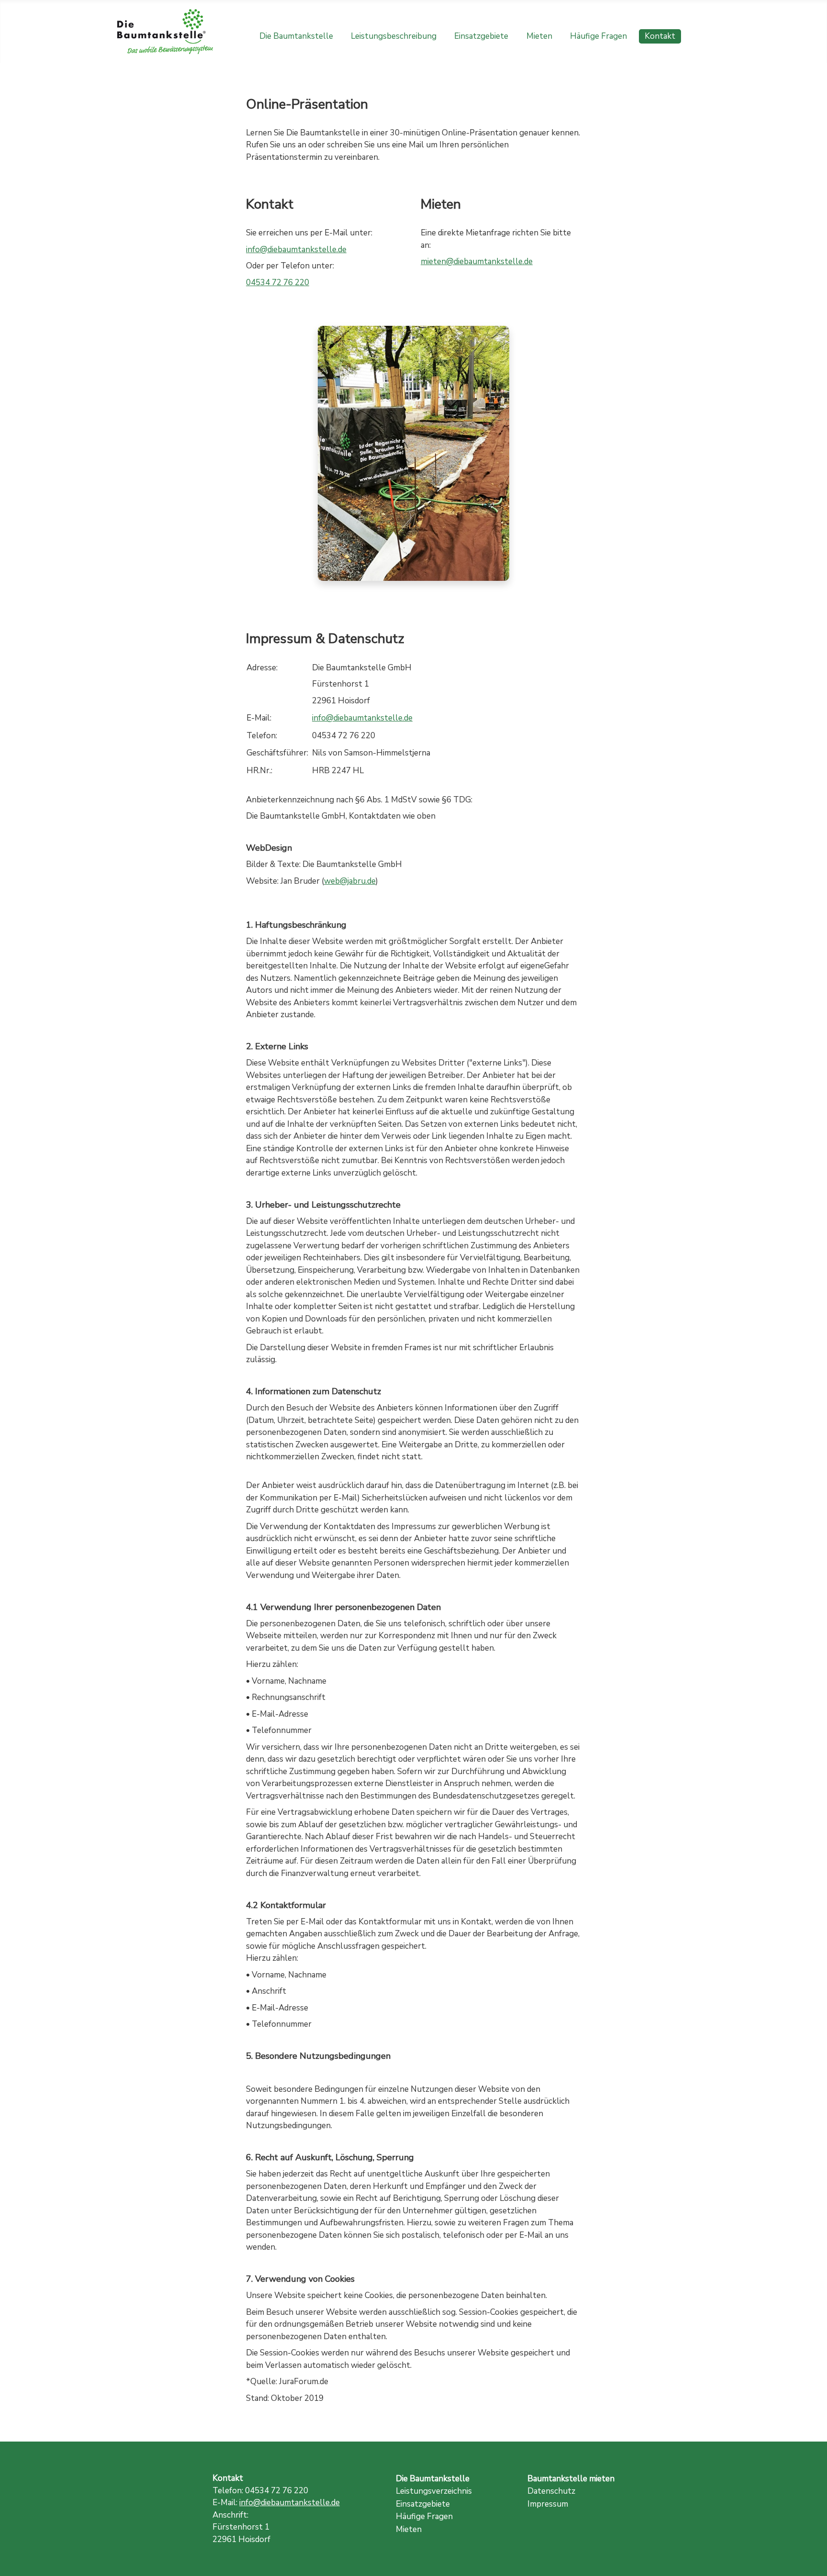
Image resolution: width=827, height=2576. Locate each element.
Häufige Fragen (598, 36)
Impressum (548, 2504)
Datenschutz (551, 2491)
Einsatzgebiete (481, 36)
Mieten (539, 36)
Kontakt (660, 36)
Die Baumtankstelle (296, 36)
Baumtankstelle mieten (571, 2479)
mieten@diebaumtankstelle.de (477, 261)
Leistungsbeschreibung (394, 36)
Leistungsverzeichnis (434, 2491)
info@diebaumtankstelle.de (296, 250)
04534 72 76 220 (278, 283)
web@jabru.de (350, 881)
